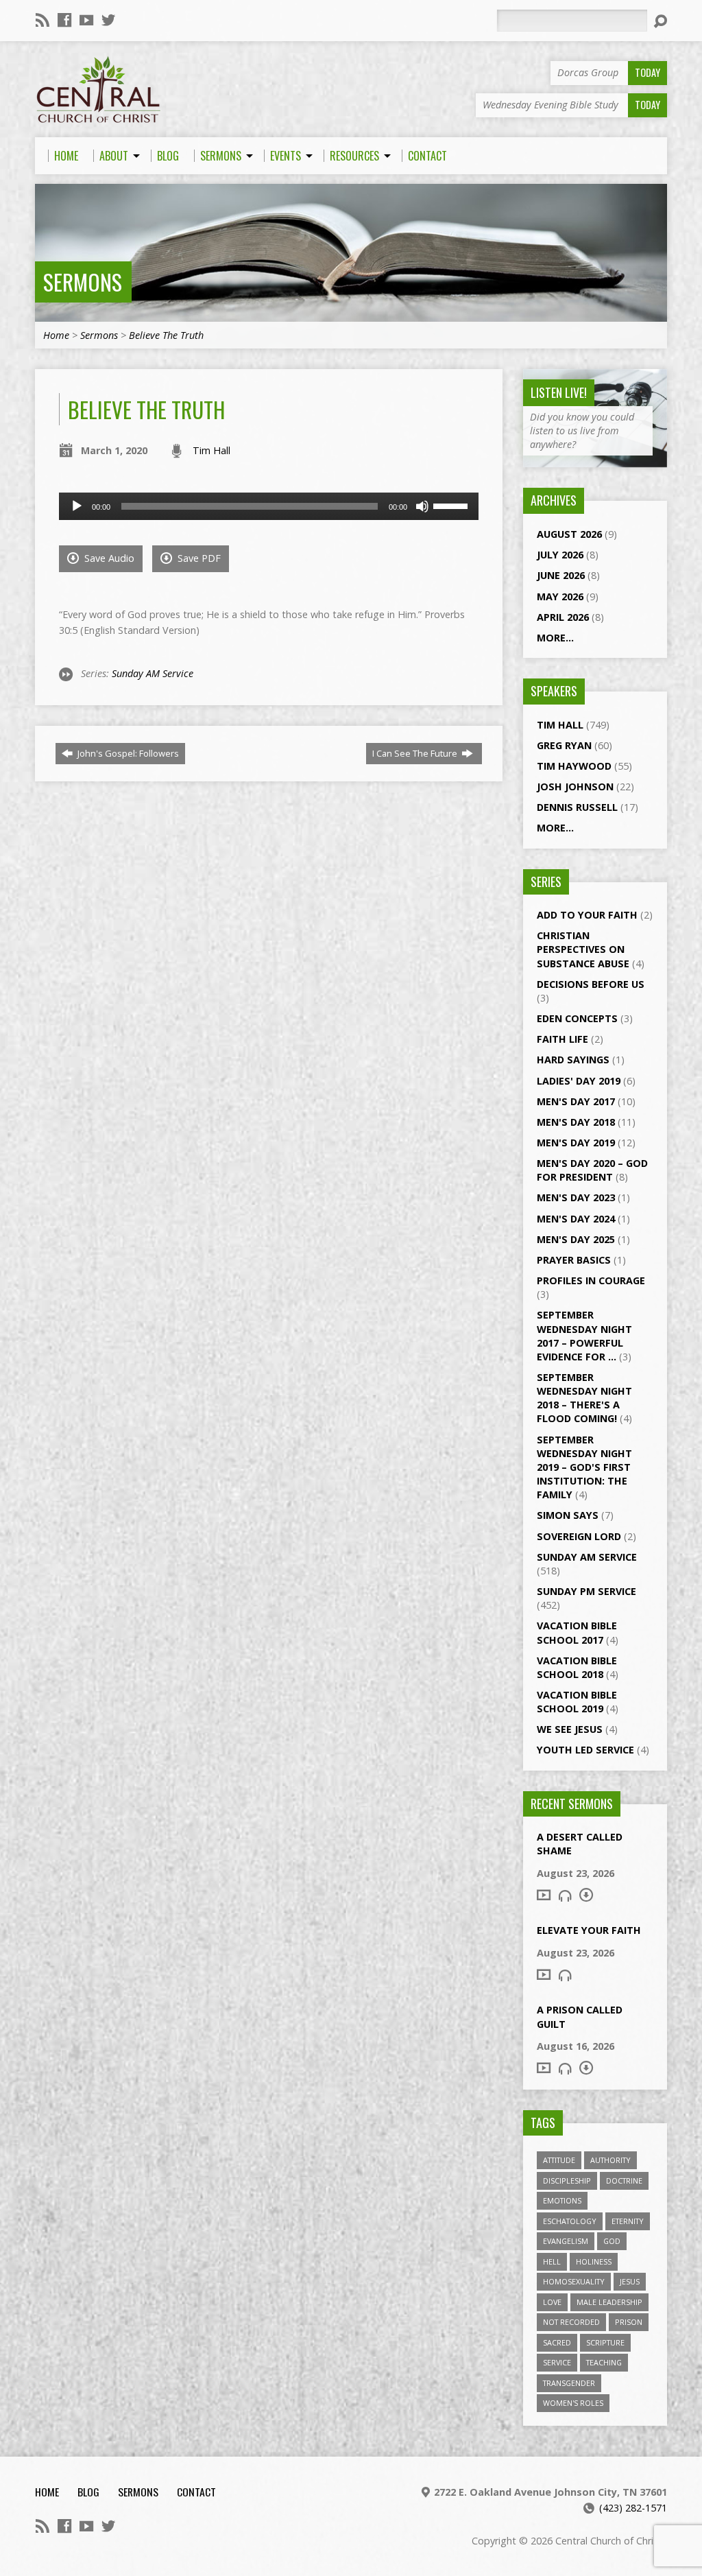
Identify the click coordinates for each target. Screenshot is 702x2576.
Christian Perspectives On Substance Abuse (583, 949)
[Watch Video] (544, 1895)
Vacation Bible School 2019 (577, 1702)
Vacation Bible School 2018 (577, 1667)
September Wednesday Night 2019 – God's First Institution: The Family (584, 1467)
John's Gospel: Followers (127, 753)
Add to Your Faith (587, 915)
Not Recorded (571, 2322)
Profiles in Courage (591, 1280)
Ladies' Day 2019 (579, 1081)
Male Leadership (609, 2302)
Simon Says (568, 1515)
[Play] (77, 506)
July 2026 (560, 555)
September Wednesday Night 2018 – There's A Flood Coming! (584, 1398)
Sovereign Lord (579, 1536)
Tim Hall (211, 450)
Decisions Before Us (591, 984)
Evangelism (566, 2241)
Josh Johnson (575, 787)
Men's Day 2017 (576, 1101)
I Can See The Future (416, 753)
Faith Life (562, 1039)
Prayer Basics (574, 1260)
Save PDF (198, 558)
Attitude (559, 2160)
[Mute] (422, 506)
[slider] (452, 505)
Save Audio (108, 558)
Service (557, 2362)
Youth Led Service (585, 1750)
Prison (629, 2322)
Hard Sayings (573, 1060)
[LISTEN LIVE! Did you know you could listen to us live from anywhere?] (595, 460)
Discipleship (567, 2181)
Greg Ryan (564, 745)
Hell (552, 2261)
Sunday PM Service (586, 1591)
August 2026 (569, 534)
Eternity (628, 2221)
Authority (610, 2160)
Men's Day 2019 (576, 1143)
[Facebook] (64, 20)
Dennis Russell (577, 807)
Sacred (557, 2342)
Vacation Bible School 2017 (577, 1632)
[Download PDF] (586, 1895)
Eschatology (570, 2221)
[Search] (660, 21)
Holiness (594, 2261)
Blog (88, 2492)
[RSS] (43, 20)
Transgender (569, 2383)
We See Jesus (570, 1729)
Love (552, 2302)
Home (56, 335)
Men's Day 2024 (576, 1219)
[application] (269, 506)
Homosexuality (574, 2281)
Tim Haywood (574, 766)
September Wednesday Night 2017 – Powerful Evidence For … (584, 1335)
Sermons (83, 282)
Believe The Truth (166, 335)
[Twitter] (108, 20)
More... (555, 638)
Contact (196, 2492)
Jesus (630, 2281)
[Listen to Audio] (565, 1895)
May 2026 (560, 596)
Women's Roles (573, 2403)
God (612, 2241)
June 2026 (561, 575)
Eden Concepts (577, 1018)
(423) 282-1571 (633, 2508)
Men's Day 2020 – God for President (592, 1170)
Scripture (605, 2342)
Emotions (562, 2200)
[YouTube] (86, 20)
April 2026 (563, 617)
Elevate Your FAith (589, 1930)
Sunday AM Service (153, 673)
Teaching (604, 2362)
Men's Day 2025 (576, 1239)
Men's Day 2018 (576, 1122)
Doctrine (624, 2181)
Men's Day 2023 (576, 1197)
